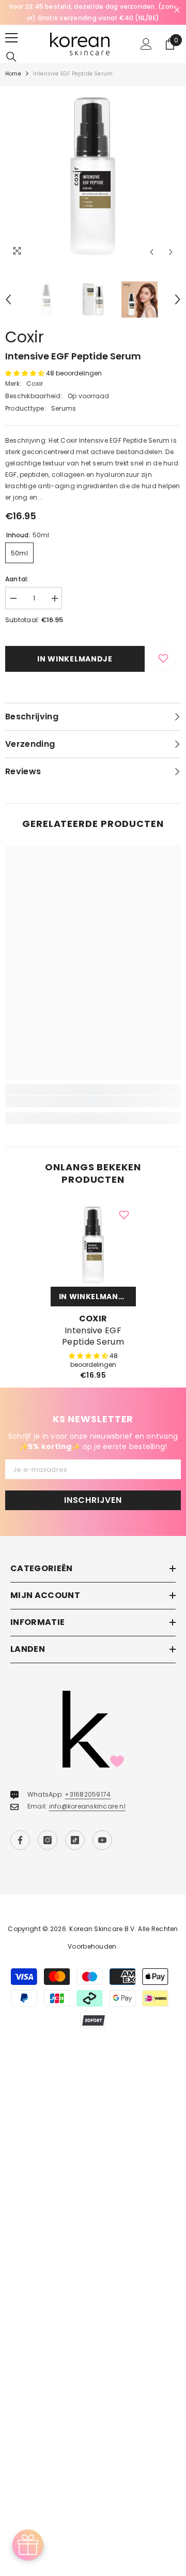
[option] (93, 12)
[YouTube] (102, 1840)
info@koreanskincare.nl (87, 1806)
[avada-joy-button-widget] (28, 2545)
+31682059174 (88, 1794)
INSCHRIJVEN (93, 1500)
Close (177, 10)
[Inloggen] (146, 44)
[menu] (11, 38)
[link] (93, 1102)
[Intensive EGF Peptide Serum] (93, 1244)
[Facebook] (20, 1840)
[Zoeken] (11, 57)
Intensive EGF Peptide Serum (93, 1336)
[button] (152, 252)
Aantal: (17, 579)
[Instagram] (48, 1840)
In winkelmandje (75, 659)
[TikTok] (75, 1840)
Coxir (25, 337)
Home (13, 74)
